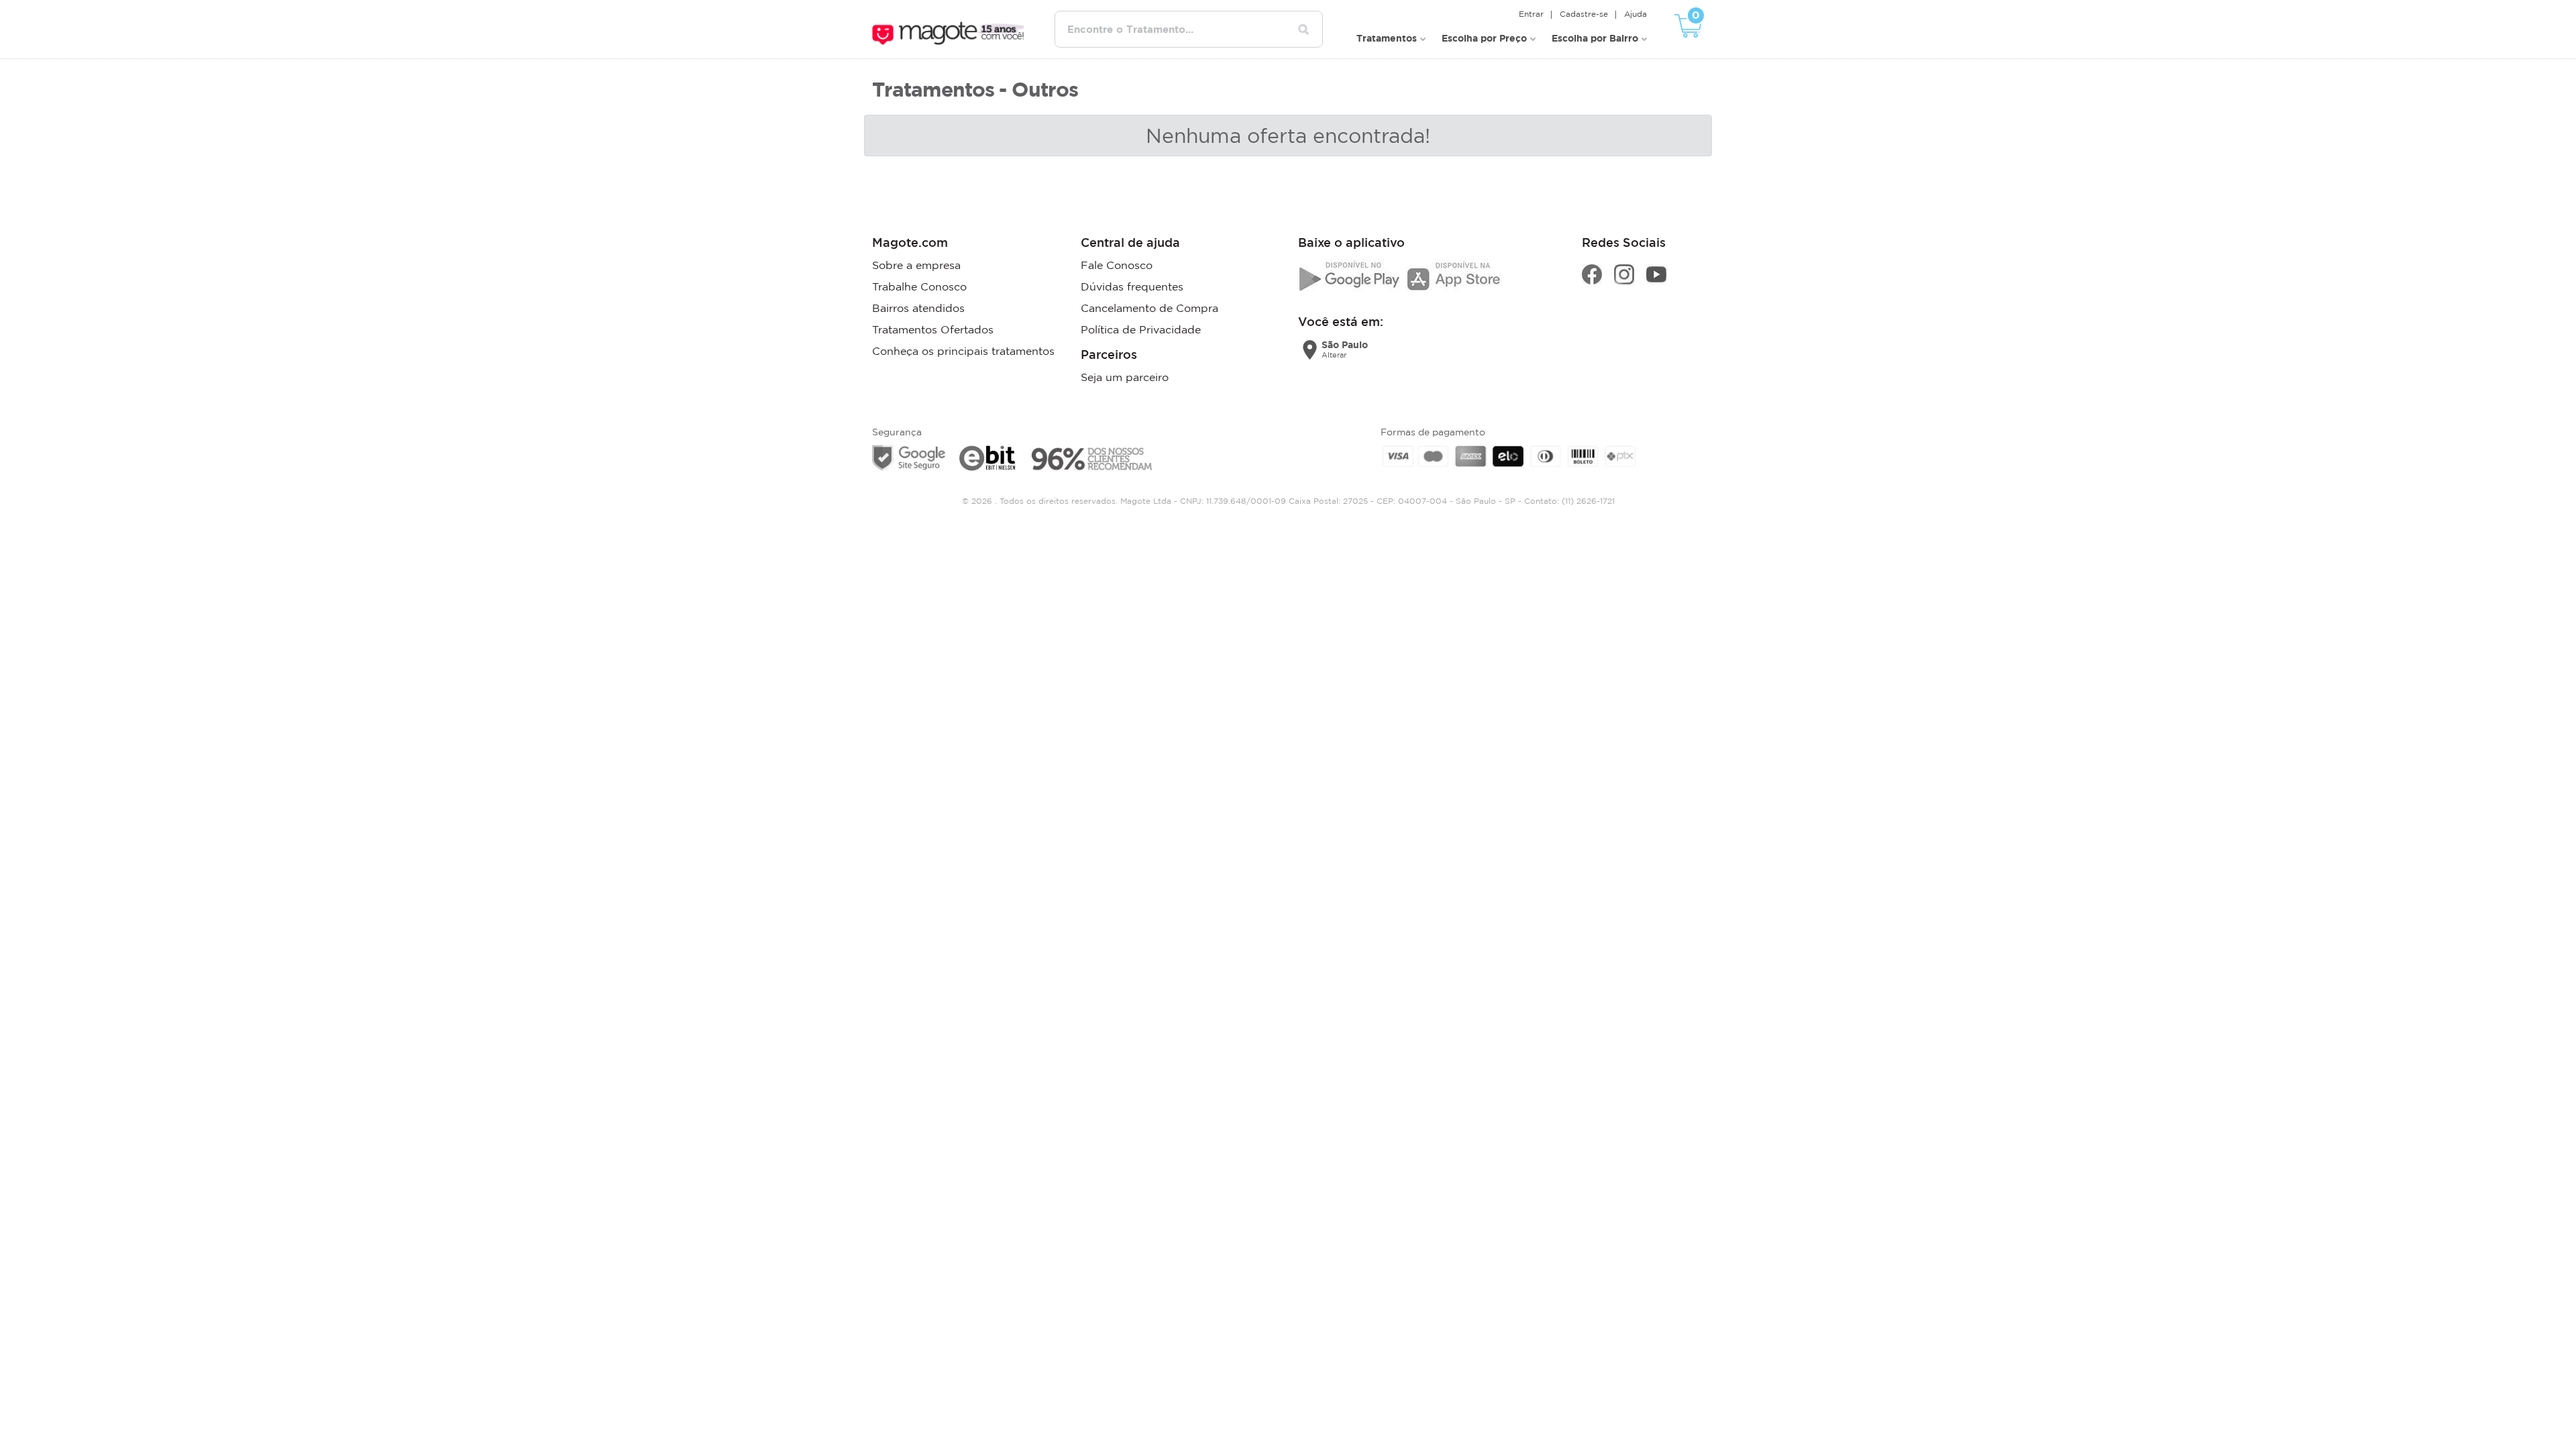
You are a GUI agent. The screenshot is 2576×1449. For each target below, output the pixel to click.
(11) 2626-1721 (1588, 501)
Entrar (1531, 14)
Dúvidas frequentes (1132, 286)
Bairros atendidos (918, 308)
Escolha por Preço (1484, 38)
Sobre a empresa (916, 265)
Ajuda (1635, 14)
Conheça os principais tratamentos (963, 351)
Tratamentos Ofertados (933, 329)
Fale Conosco (1117, 265)
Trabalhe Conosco (919, 286)
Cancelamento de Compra (1149, 308)
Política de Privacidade (1141, 329)
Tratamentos (1387, 38)
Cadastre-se (1584, 14)
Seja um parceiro (1125, 377)
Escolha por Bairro (1595, 38)
